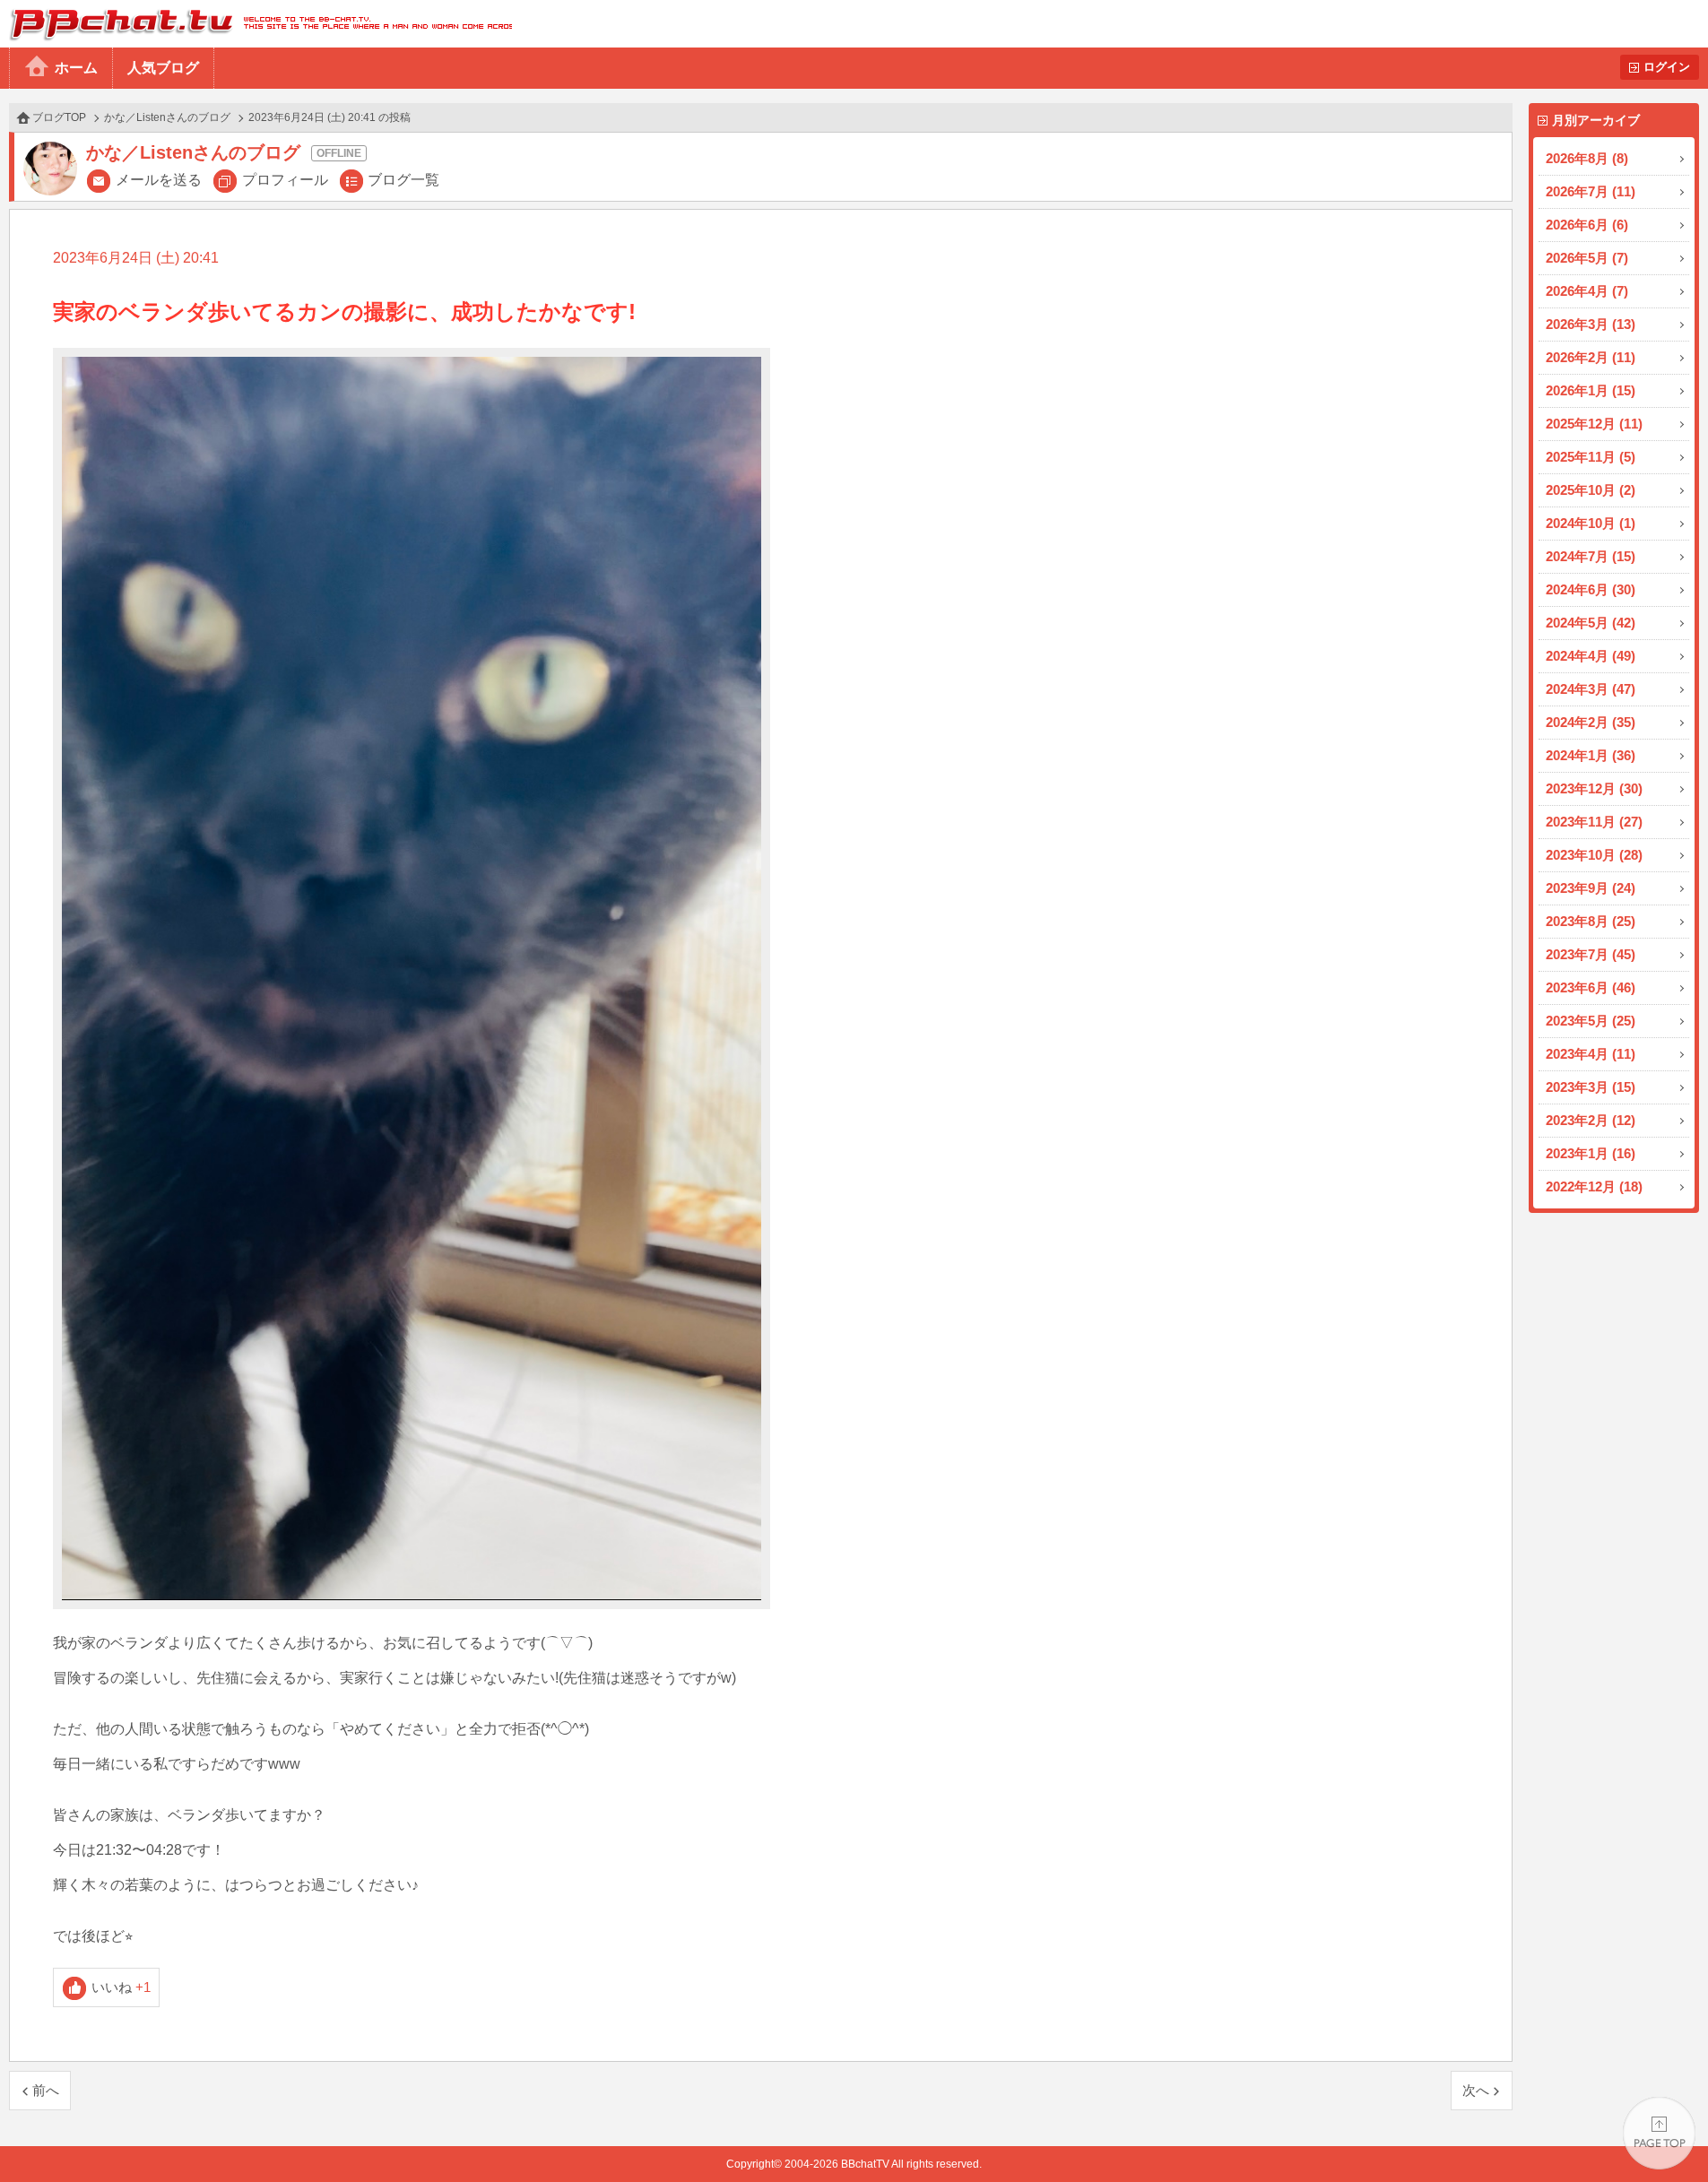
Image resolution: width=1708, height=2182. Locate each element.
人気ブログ (163, 68)
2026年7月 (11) (1591, 191)
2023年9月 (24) (1591, 888)
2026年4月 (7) (1587, 291)
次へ (1476, 2090)
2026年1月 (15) (1591, 390)
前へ (46, 2090)
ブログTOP (59, 117)
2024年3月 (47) (1591, 689)
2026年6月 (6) (1587, 225)
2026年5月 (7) (1587, 258)
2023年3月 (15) (1591, 1087)
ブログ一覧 (403, 180)
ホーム (76, 68)
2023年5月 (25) (1591, 1021)
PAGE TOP (1659, 2133)
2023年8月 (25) (1591, 921)
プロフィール (285, 180)
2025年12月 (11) (1594, 424)
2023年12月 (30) (1594, 788)
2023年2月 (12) (1591, 1120)
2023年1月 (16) (1591, 1153)
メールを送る (159, 180)
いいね (121, 1987)
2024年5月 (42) (1591, 623)
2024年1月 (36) (1591, 755)
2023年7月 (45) (1591, 954)
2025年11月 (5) (1591, 457)
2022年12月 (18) (1594, 1186)
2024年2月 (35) (1591, 722)
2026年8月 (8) (1587, 158)
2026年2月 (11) (1591, 357)
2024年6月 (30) (1591, 589)
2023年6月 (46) (1591, 987)
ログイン (1667, 67)
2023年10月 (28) (1594, 855)
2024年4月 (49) (1591, 656)
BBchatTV (256, 24)
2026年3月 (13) (1591, 324)
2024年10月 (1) (1591, 523)
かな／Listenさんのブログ (167, 117)
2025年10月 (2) (1591, 490)
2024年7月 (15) (1591, 556)
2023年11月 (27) (1594, 822)
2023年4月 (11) (1591, 1054)
